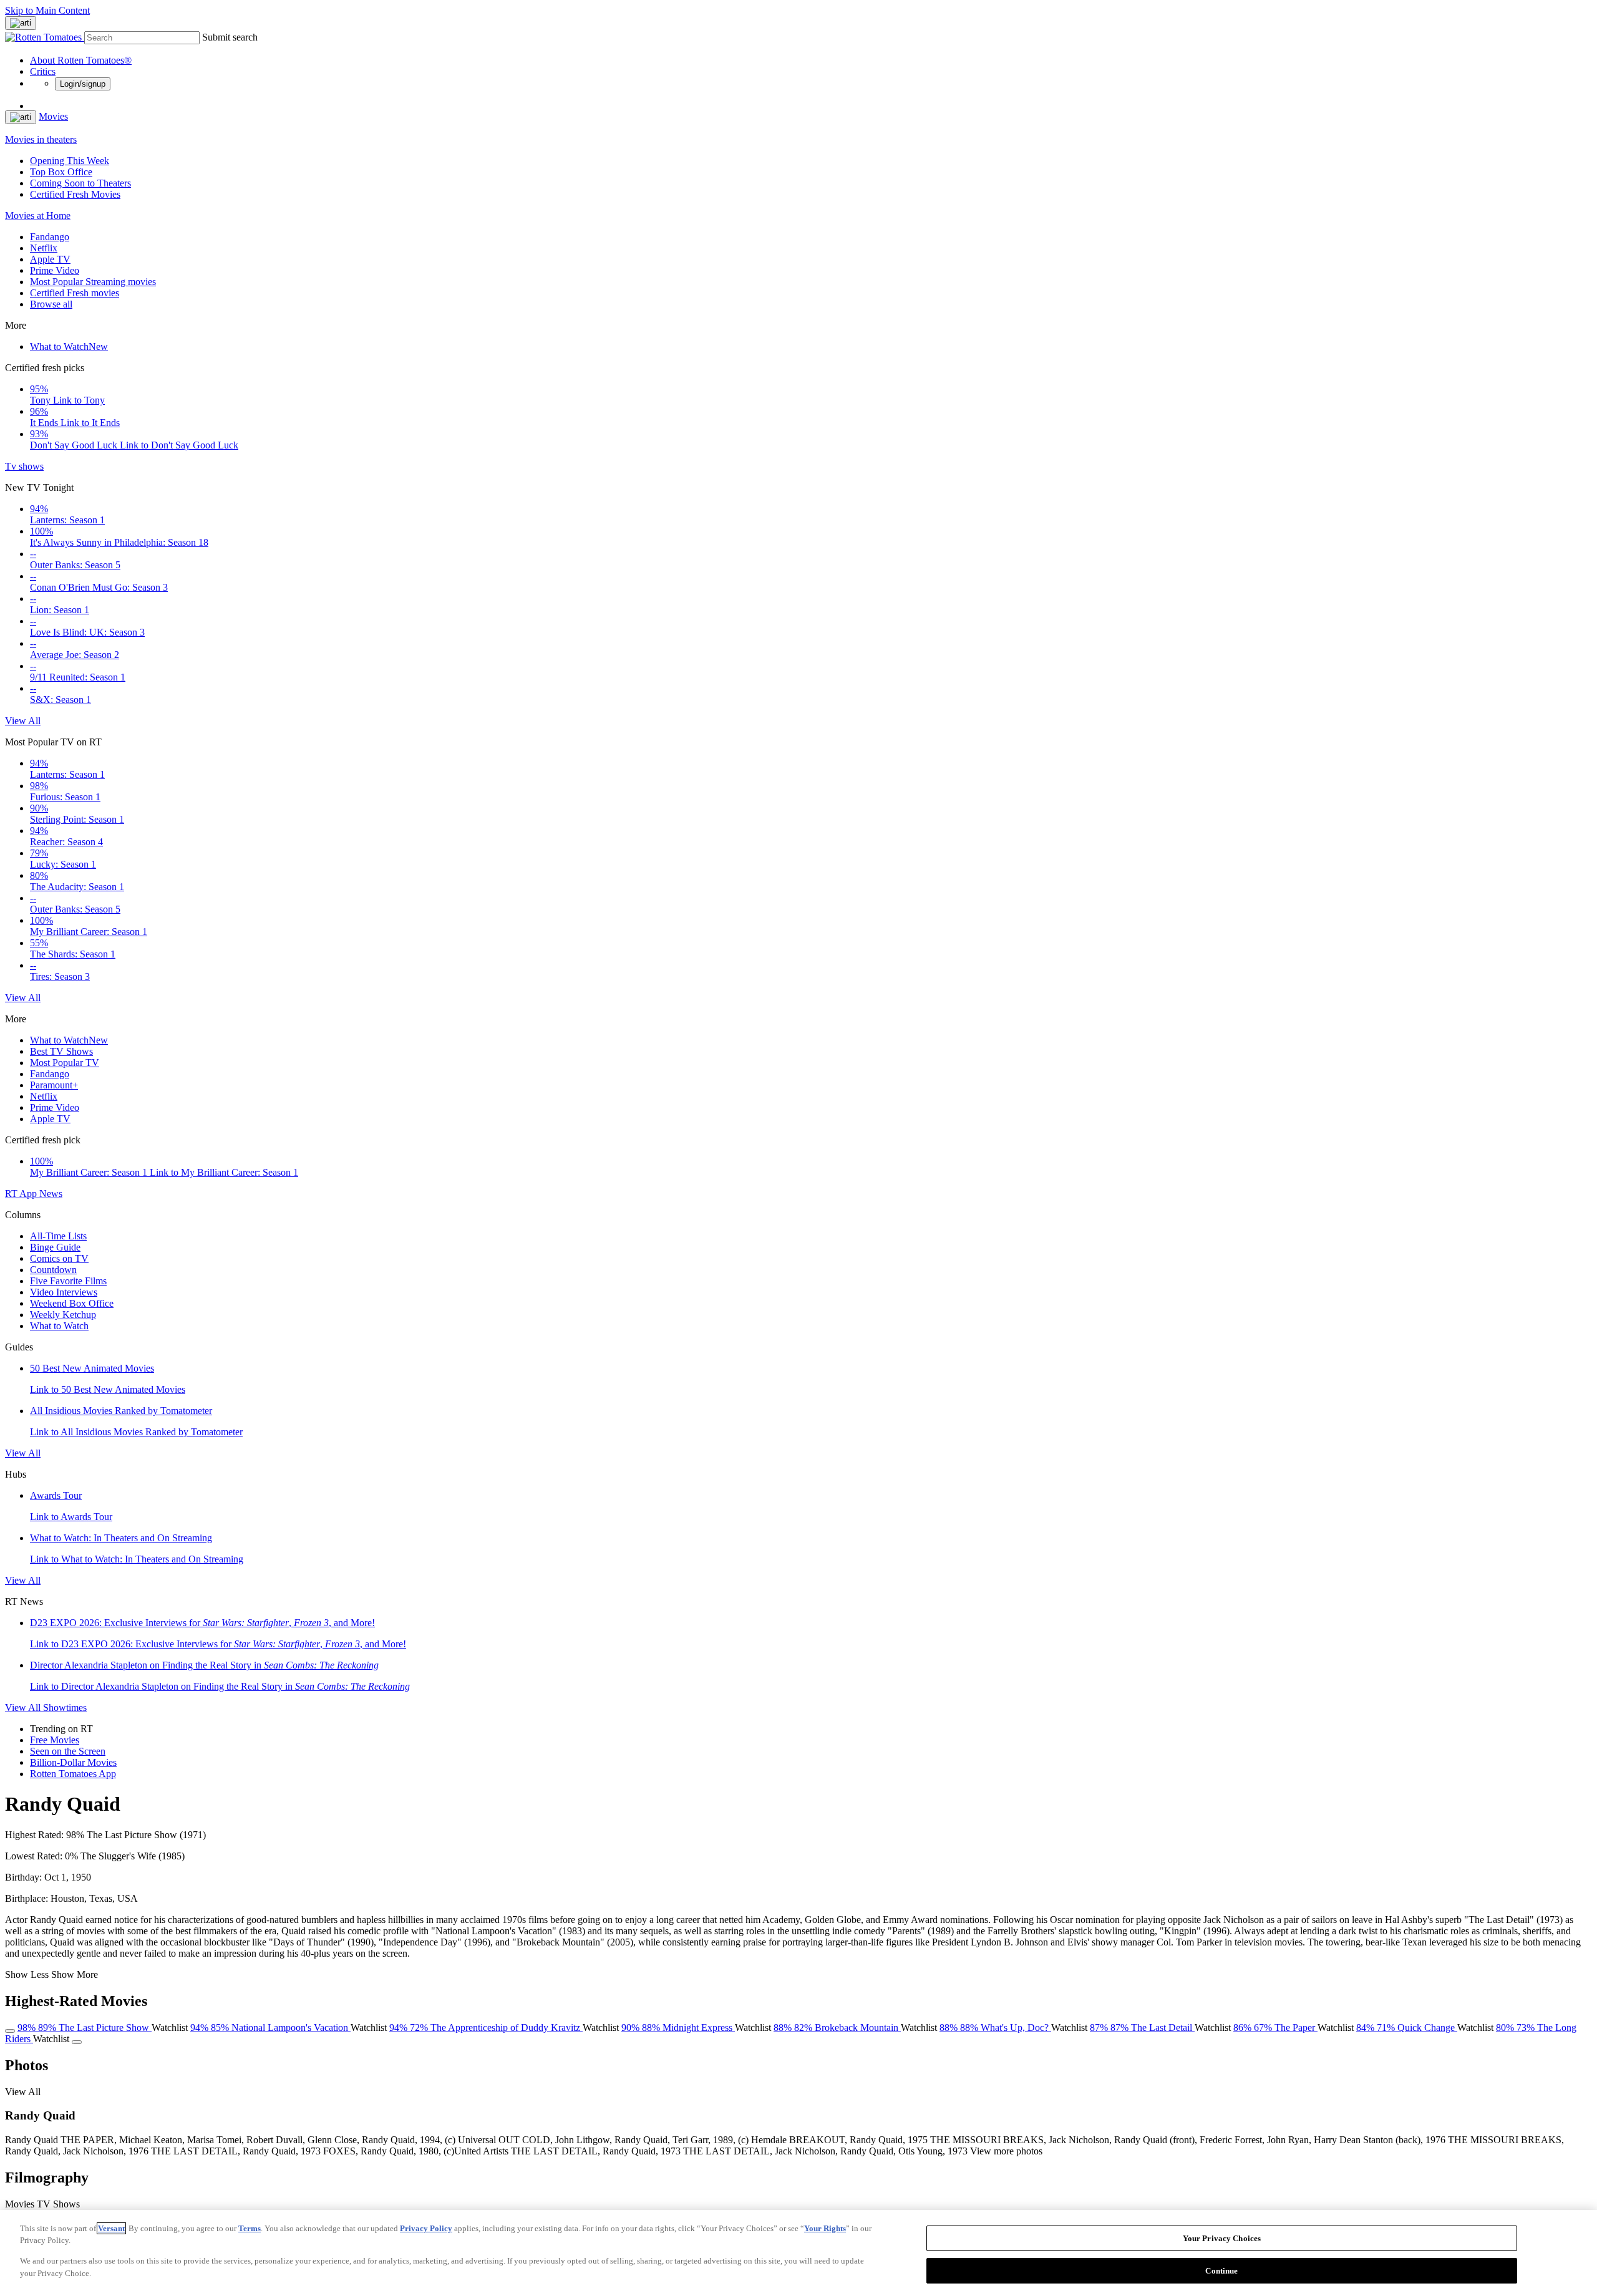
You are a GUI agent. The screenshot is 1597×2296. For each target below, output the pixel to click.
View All (23, 721)
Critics (43, 71)
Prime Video (55, 270)
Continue (1221, 2270)
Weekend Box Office (72, 1303)
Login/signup (83, 84)
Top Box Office (61, 172)
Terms (250, 2228)
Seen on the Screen (68, 1751)
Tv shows (24, 466)
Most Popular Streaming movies (93, 282)
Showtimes (65, 1707)
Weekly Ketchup (63, 1315)
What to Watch (69, 346)
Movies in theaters (41, 139)
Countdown (53, 1270)
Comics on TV (59, 1258)
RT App (22, 1194)
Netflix (44, 248)
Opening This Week (70, 161)
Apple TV (50, 259)
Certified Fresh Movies (75, 194)
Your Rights (825, 2228)
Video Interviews (64, 1292)
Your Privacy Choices (1222, 2238)
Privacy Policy (426, 2228)
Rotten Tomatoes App (73, 1774)
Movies (53, 116)
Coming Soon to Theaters (80, 183)
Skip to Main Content (47, 10)
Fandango (50, 237)
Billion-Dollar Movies (73, 1762)
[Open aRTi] (21, 23)
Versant (111, 2228)
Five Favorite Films (68, 1281)
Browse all (51, 304)
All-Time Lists (58, 1236)
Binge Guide (55, 1247)
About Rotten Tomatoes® (81, 60)
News (51, 1194)
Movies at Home (38, 216)
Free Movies (55, 1740)
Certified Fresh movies (75, 293)
